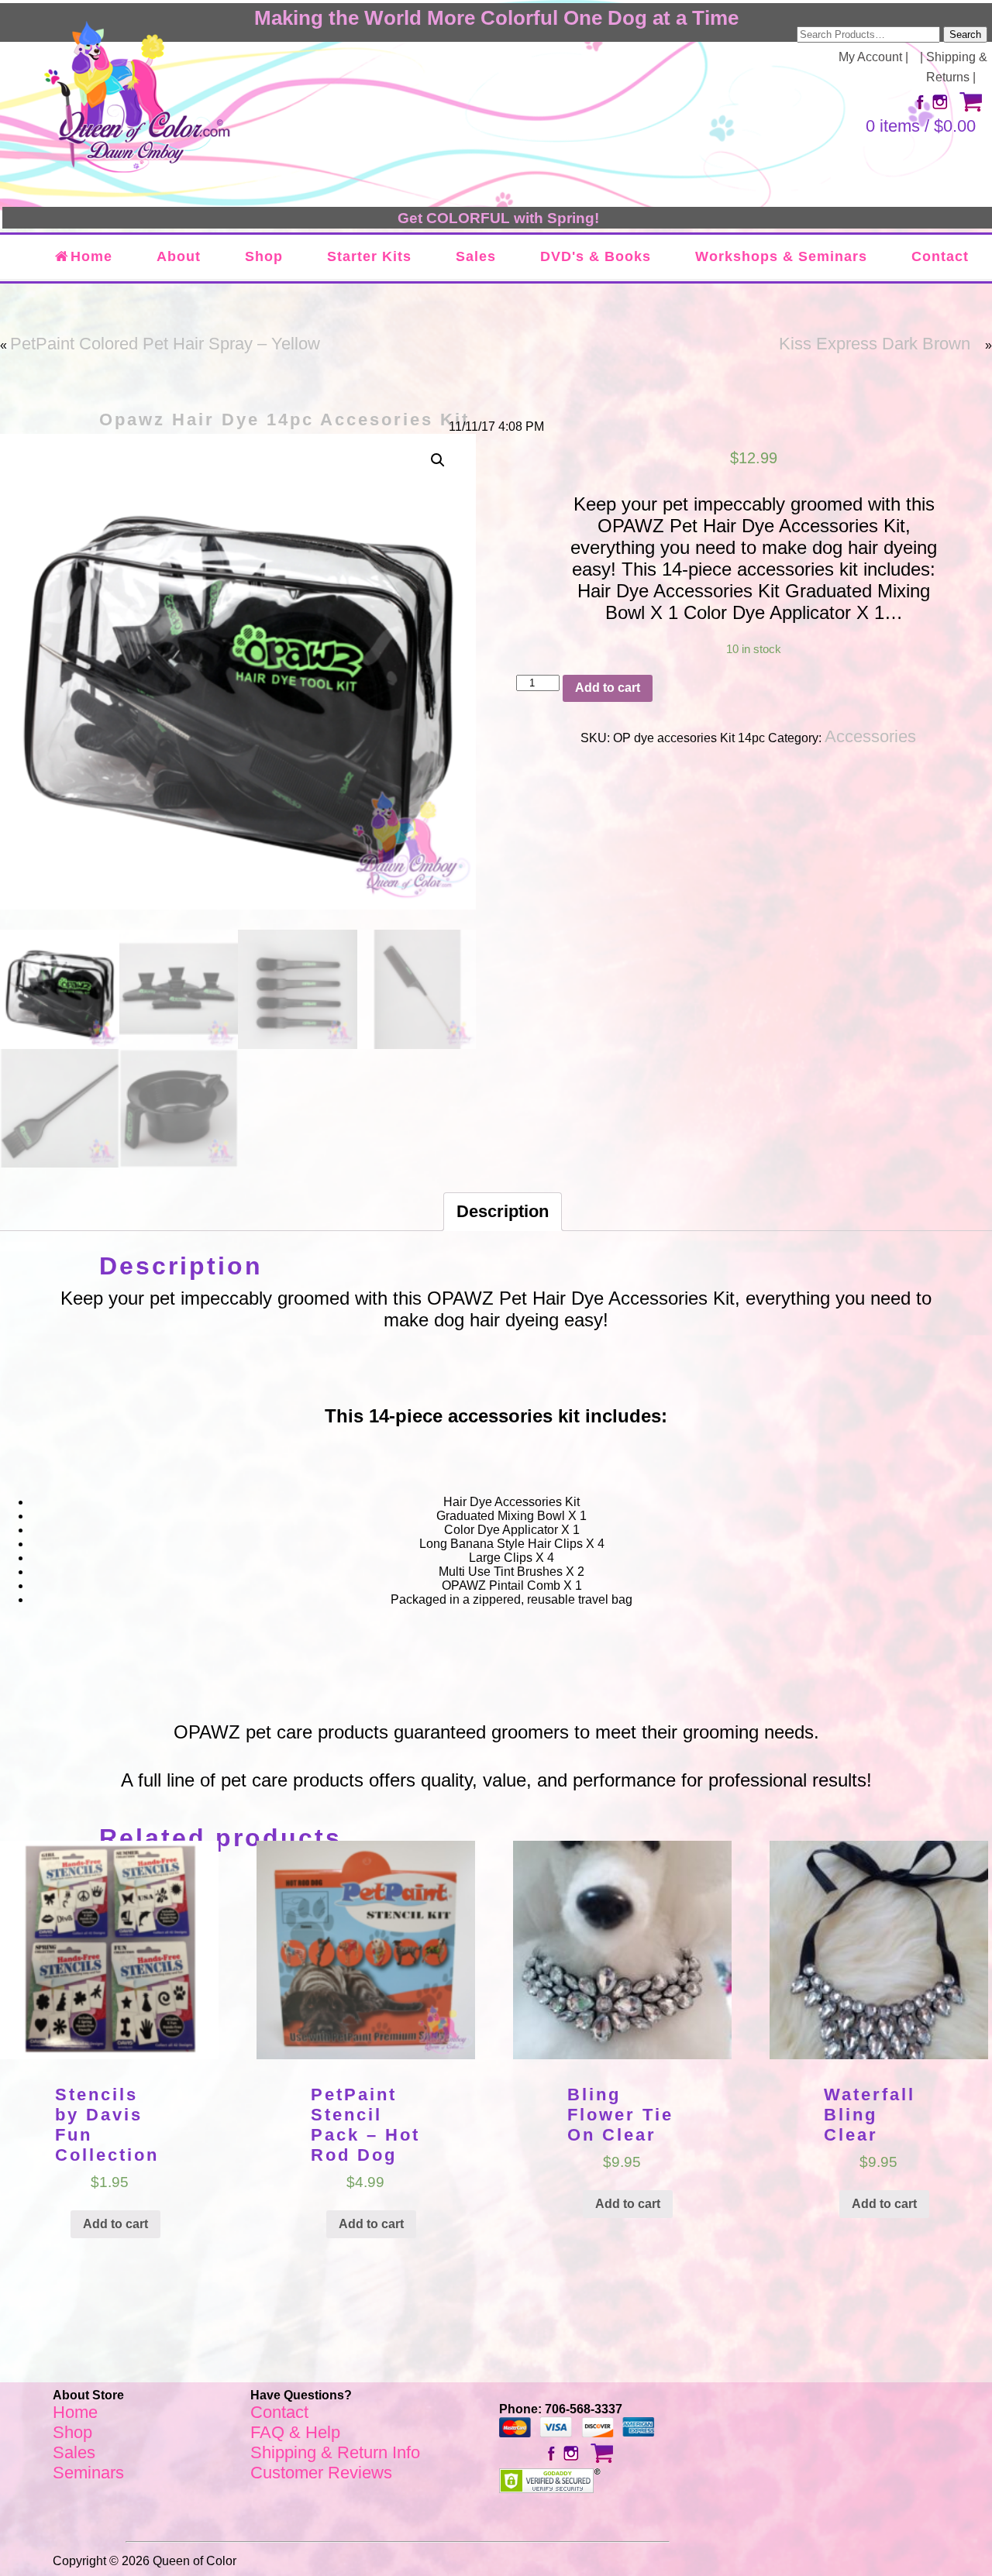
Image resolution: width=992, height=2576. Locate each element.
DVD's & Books (596, 256)
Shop (264, 256)
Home (91, 256)
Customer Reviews (321, 2473)
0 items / (921, 126)
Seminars (88, 2473)
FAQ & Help (295, 2432)
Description (503, 1211)
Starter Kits (369, 256)
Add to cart (608, 688)
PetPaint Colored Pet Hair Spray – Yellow (165, 344)
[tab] (503, 1212)
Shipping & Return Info (335, 2452)
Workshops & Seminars (781, 256)
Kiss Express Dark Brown (875, 344)
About (179, 256)
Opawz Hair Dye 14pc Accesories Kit (284, 420)
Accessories (870, 736)
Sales (476, 256)
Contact (940, 256)
